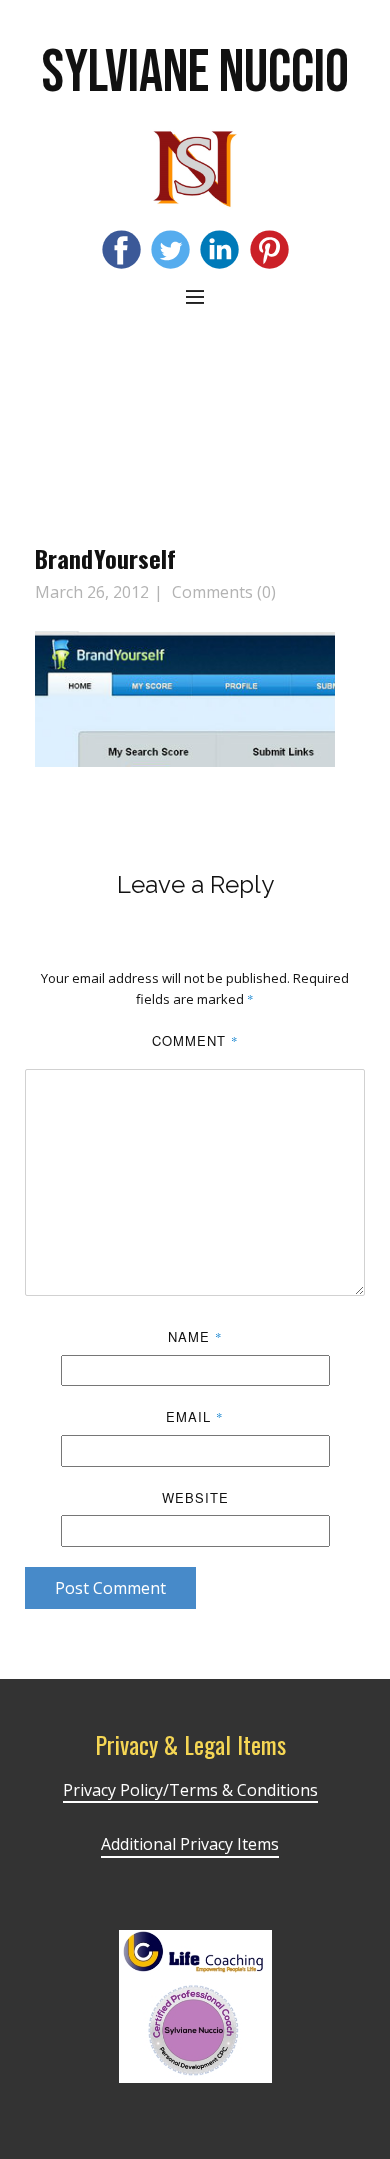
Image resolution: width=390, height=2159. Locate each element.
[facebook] (121, 249)
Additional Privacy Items (190, 1844)
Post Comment (110, 1588)
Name (195, 1336)
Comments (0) (222, 592)
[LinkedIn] (219, 249)
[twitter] (170, 249)
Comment (195, 1040)
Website (195, 1497)
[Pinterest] (269, 249)
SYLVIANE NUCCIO (195, 73)
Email (195, 1416)
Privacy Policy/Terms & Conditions (190, 1790)
